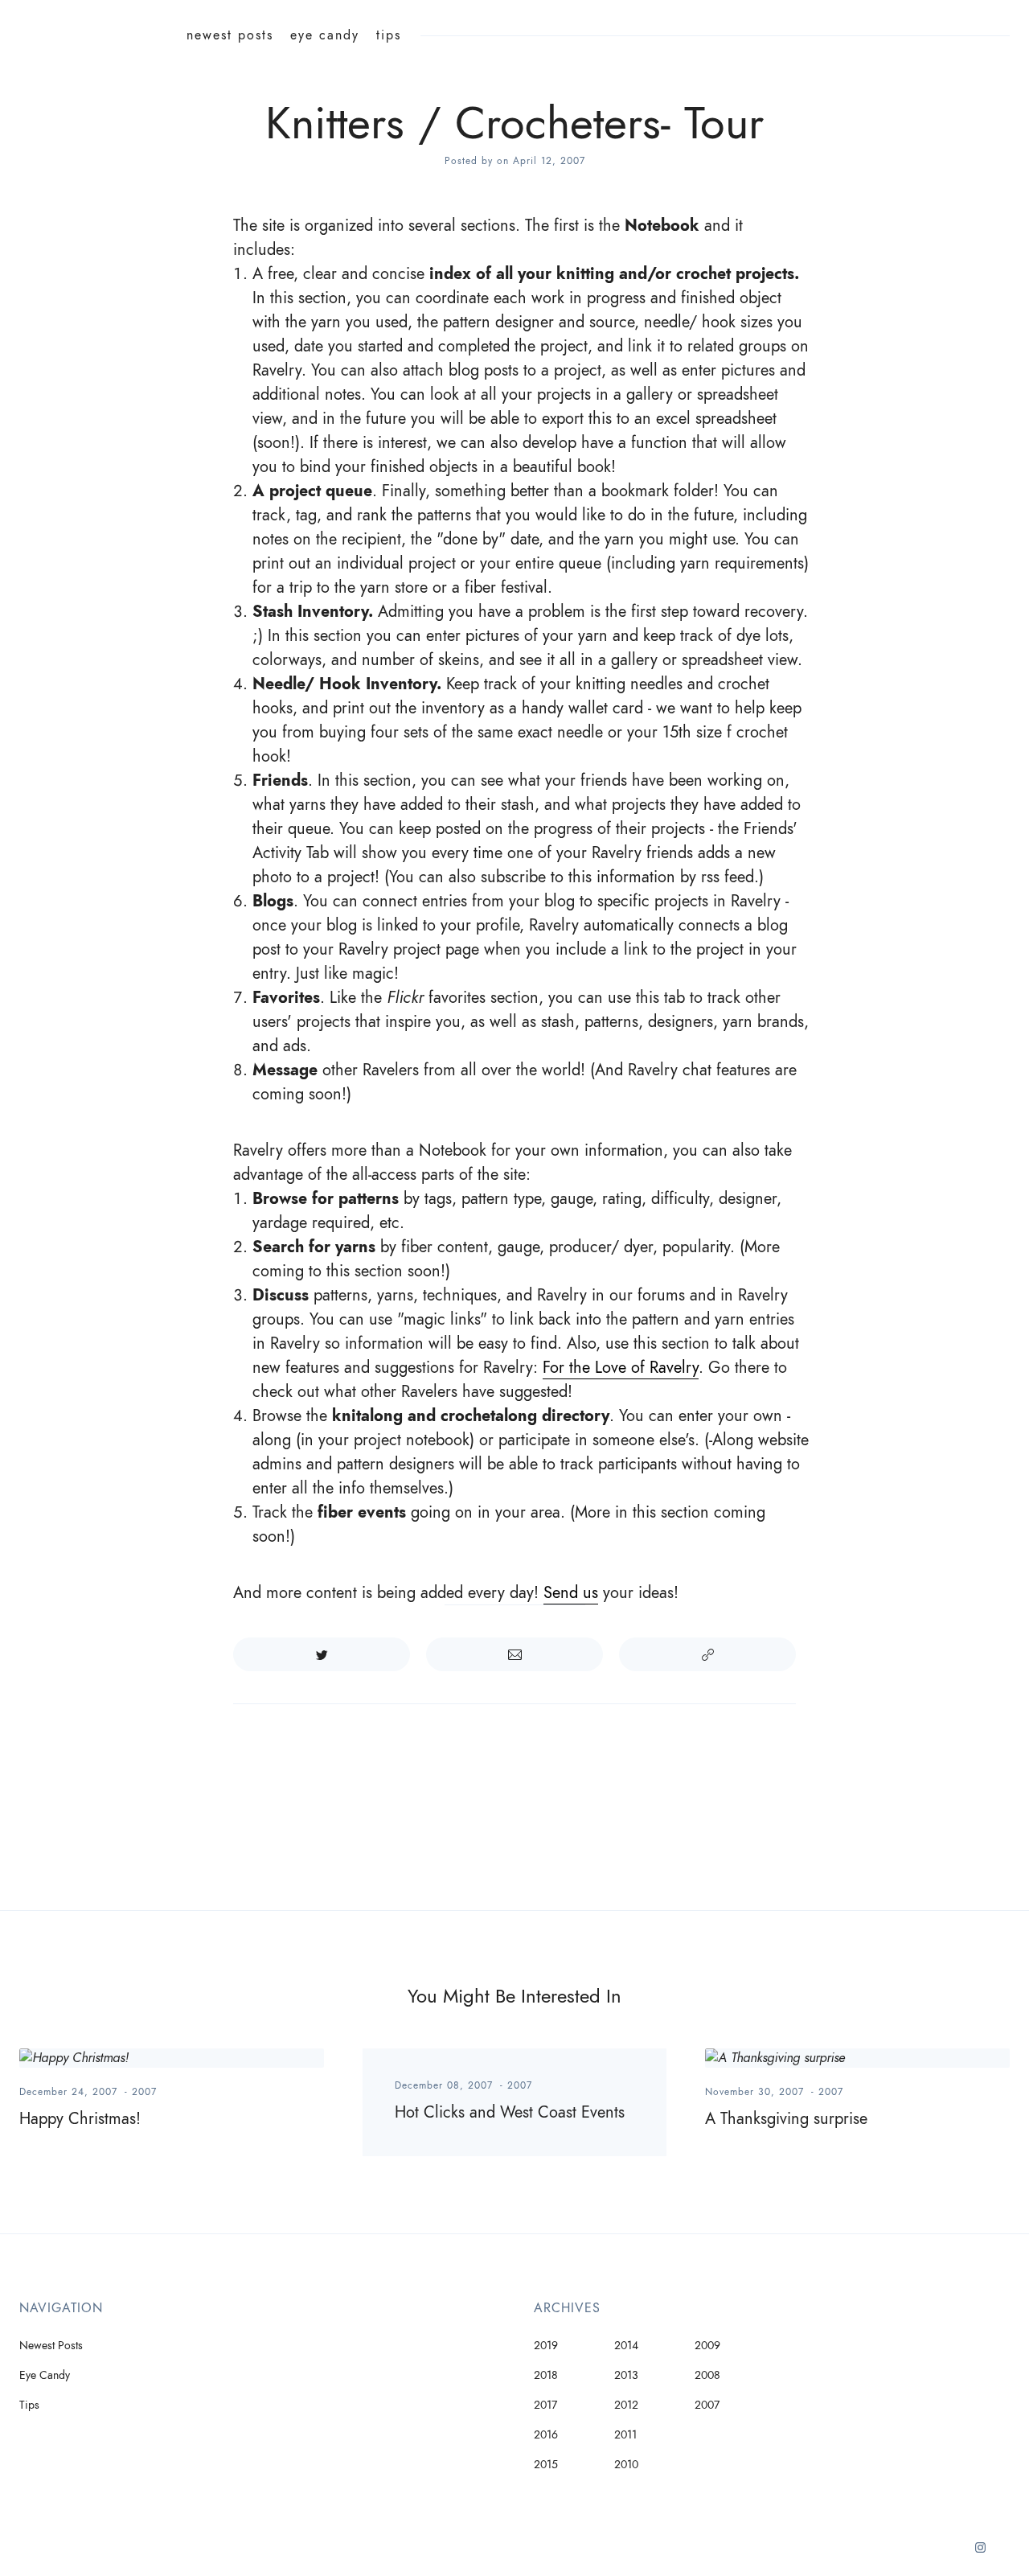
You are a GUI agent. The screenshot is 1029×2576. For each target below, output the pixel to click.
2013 (626, 2375)
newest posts (230, 35)
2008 (707, 2375)
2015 (546, 2465)
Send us (571, 1592)
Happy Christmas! (80, 2118)
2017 (545, 2405)
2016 (546, 2435)
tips (389, 35)
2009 (707, 2346)
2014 (626, 2346)
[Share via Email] (514, 1654)
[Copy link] (707, 1654)
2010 (626, 2465)
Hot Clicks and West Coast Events (510, 2112)
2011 (625, 2435)
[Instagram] (980, 2553)
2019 (546, 2346)
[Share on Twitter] (322, 1654)
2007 (144, 2092)
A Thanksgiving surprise (786, 2118)
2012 (626, 2405)
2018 (546, 2375)
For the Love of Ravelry (621, 1367)
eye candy (325, 35)
